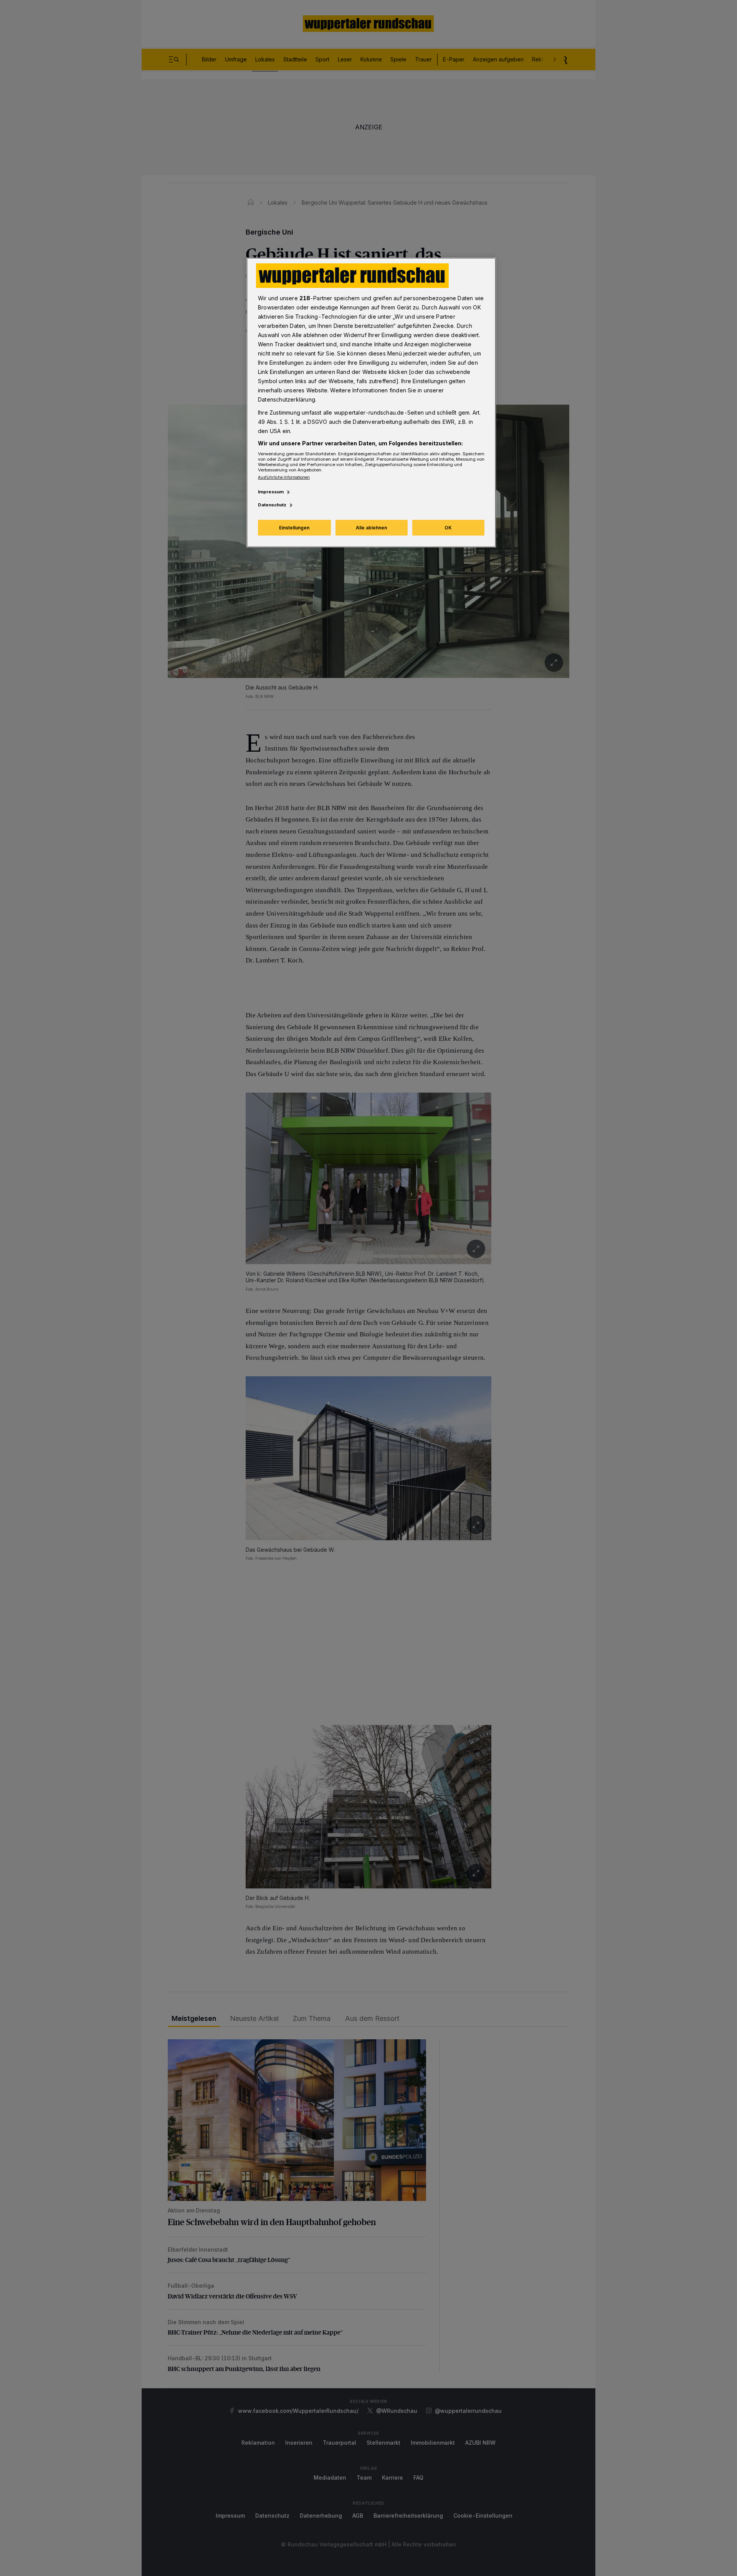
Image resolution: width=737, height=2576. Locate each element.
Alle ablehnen (371, 528)
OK (448, 528)
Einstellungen (294, 528)
